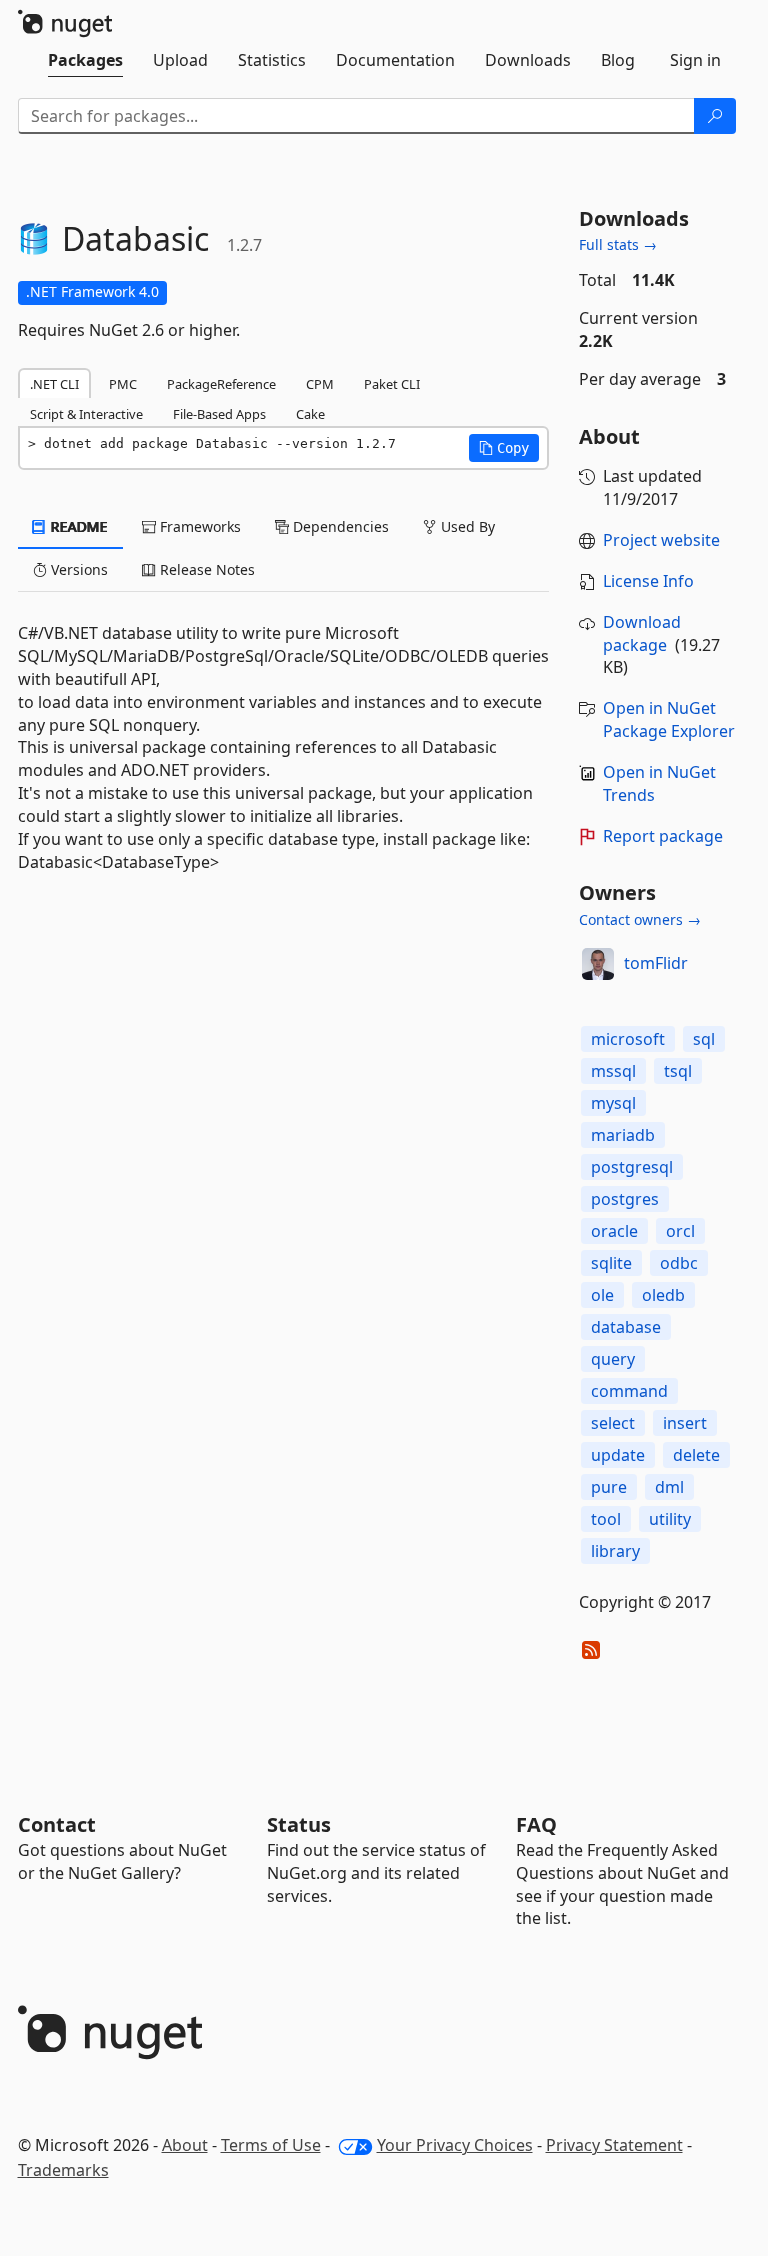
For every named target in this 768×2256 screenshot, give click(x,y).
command (629, 1391)
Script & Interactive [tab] (86, 414)
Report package (663, 836)
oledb (663, 1295)
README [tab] (77, 526)
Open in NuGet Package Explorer (669, 719)
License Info (648, 581)
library (615, 1551)
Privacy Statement (614, 2145)
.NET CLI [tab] (54, 384)
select (613, 1423)
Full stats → (618, 244)
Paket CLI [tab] (392, 384)
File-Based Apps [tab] (219, 414)
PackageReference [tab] (221, 384)
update (618, 1455)
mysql (613, 1103)
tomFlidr (656, 963)
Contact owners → (640, 919)
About (185, 2145)
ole (602, 1295)
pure (609, 1487)
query (613, 1359)
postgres (625, 1199)
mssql (613, 1071)
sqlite (611, 1263)
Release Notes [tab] (205, 569)
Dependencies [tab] (339, 526)
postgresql (632, 1167)
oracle (614, 1231)
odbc (679, 1263)
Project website (661, 540)
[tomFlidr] (598, 964)
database (626, 1327)
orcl (680, 1231)
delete (696, 1455)
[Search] (715, 116)
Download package (642, 633)
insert (685, 1423)
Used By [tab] (466, 526)
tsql (678, 1071)
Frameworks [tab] (198, 526)
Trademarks (63, 2170)
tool (606, 1519)
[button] (504, 448)
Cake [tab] (310, 414)
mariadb (623, 1135)
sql (704, 1039)
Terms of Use (271, 2145)
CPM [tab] (320, 384)
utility (670, 1519)
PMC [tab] (123, 384)
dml (669, 1487)
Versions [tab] (77, 569)
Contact (57, 1824)
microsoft (628, 1039)
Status (299, 1824)
